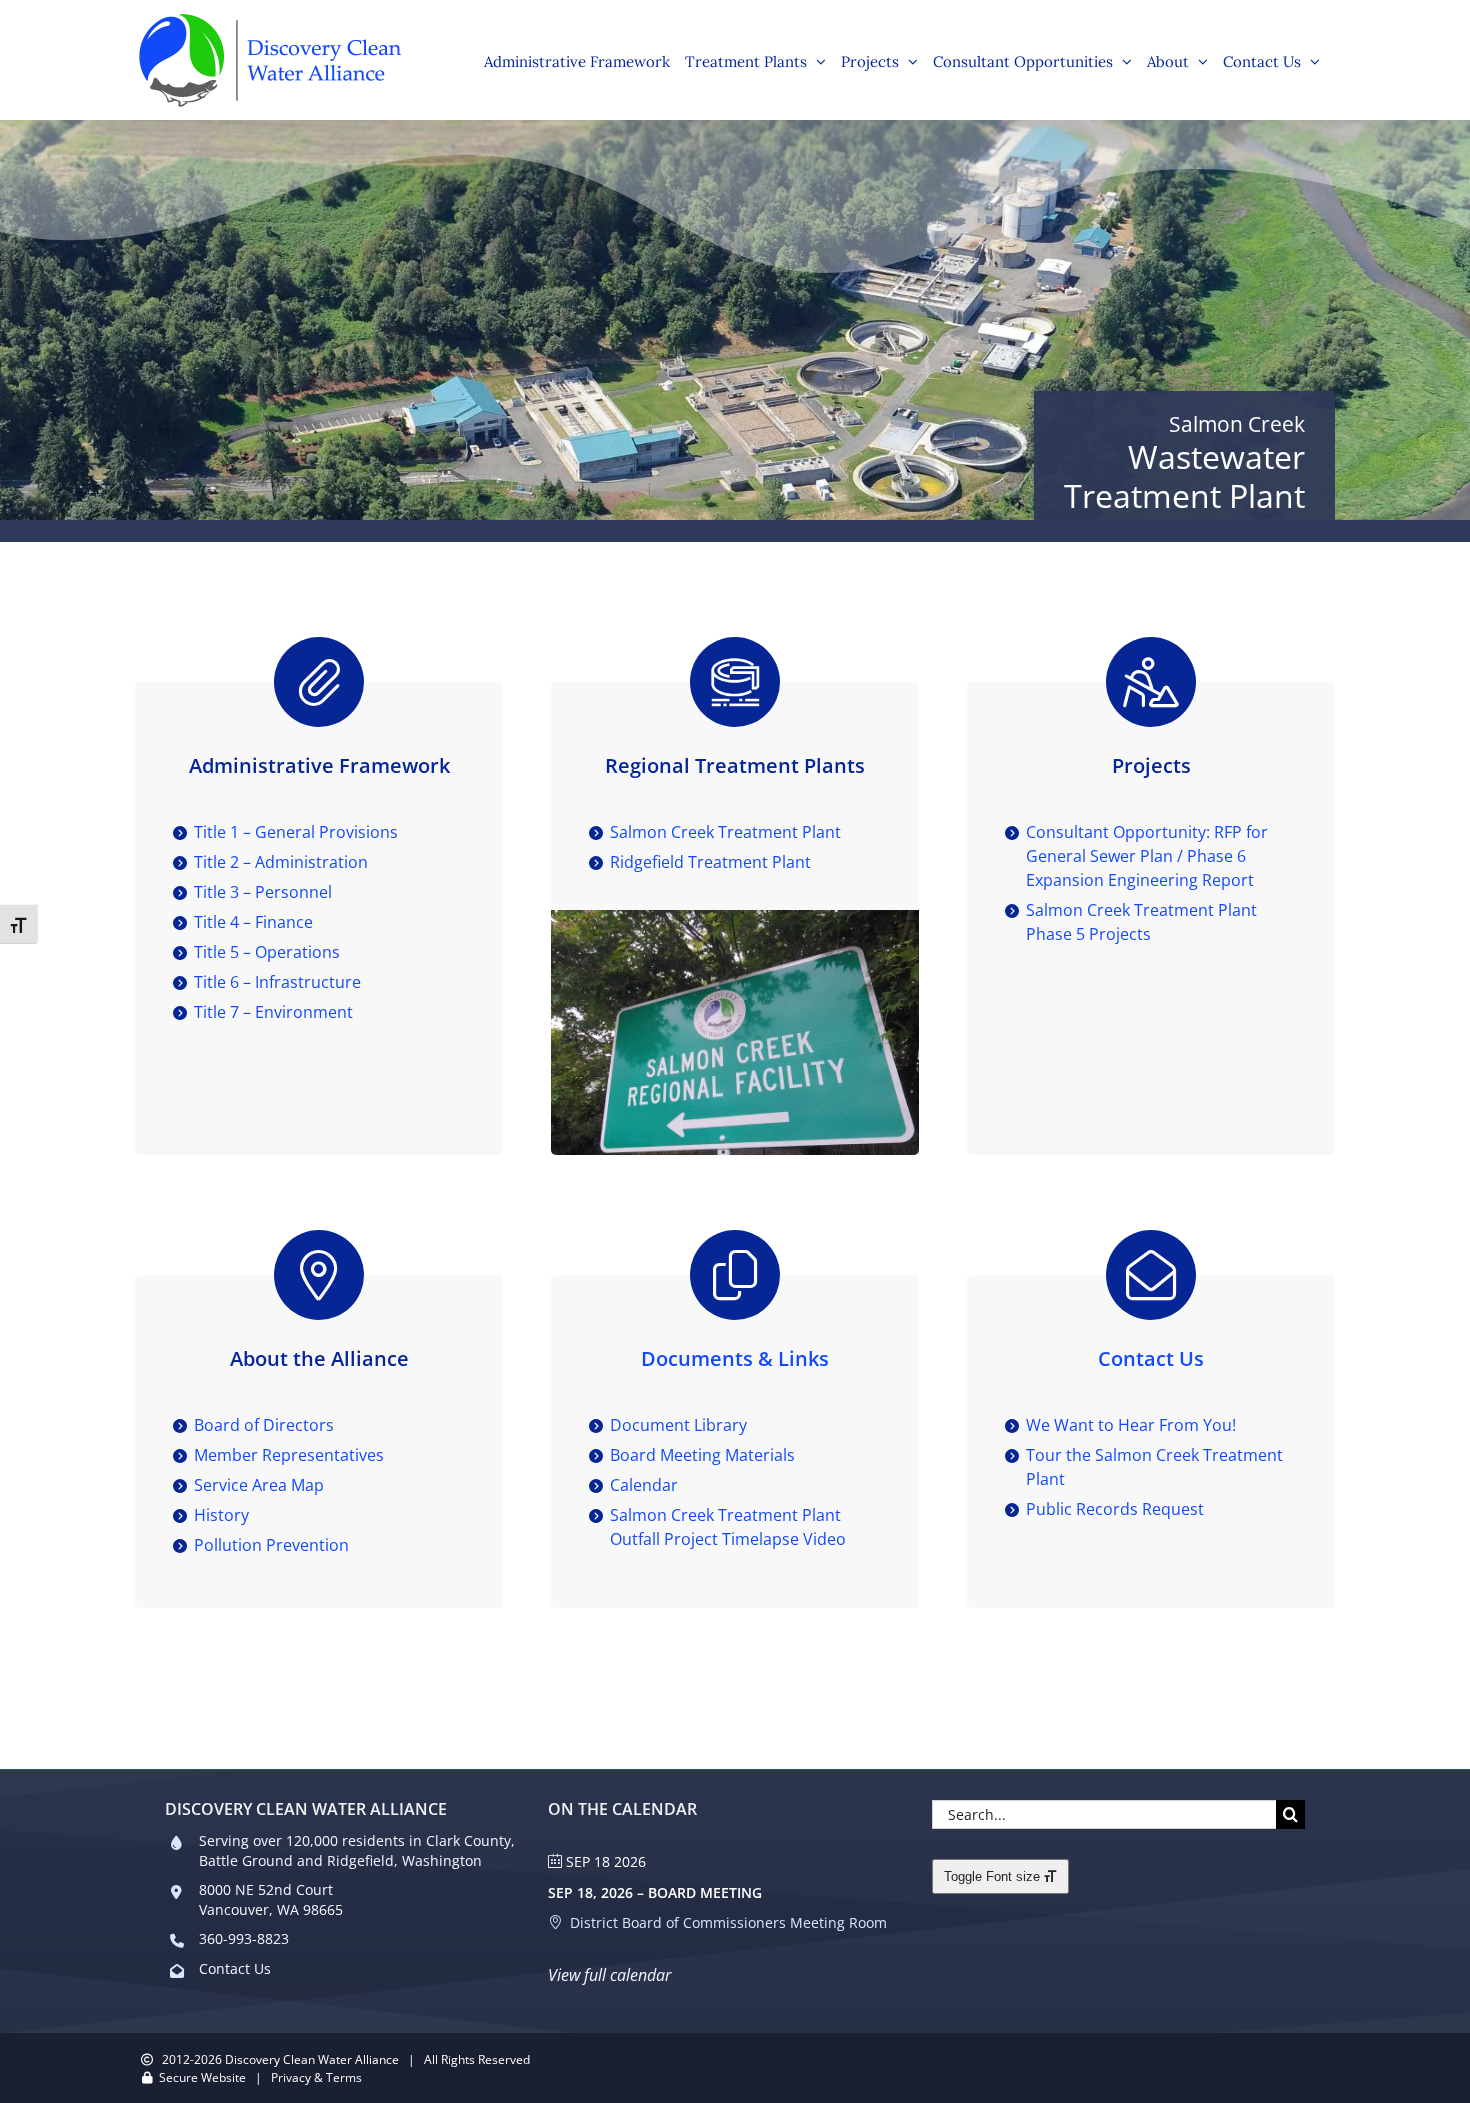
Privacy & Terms (316, 2077)
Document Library (678, 1425)
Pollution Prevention (271, 1545)
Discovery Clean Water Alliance (312, 2059)
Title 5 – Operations (267, 952)
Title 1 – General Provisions (296, 832)
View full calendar (609, 1975)
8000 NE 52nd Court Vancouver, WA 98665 (271, 1899)
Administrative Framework (319, 765)
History (221, 1515)
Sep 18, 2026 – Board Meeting (655, 1892)
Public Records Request (1115, 1509)
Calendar (644, 1485)
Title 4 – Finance (253, 922)
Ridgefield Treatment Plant (710, 862)
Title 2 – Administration (281, 862)
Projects (1151, 765)
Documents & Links (735, 1358)
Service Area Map (259, 1485)
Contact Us (1151, 1358)
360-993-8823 (244, 1938)
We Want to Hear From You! (1131, 1425)
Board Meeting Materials (702, 1455)
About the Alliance (319, 1358)
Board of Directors (264, 1425)
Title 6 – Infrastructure (277, 982)
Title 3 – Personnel (263, 892)
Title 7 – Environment (273, 1012)
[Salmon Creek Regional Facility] (735, 918)
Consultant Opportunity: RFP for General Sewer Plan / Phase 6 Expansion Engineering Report (1147, 856)
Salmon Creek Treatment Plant (725, 832)
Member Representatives (289, 1455)
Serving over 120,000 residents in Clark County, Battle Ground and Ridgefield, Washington (357, 1850)
